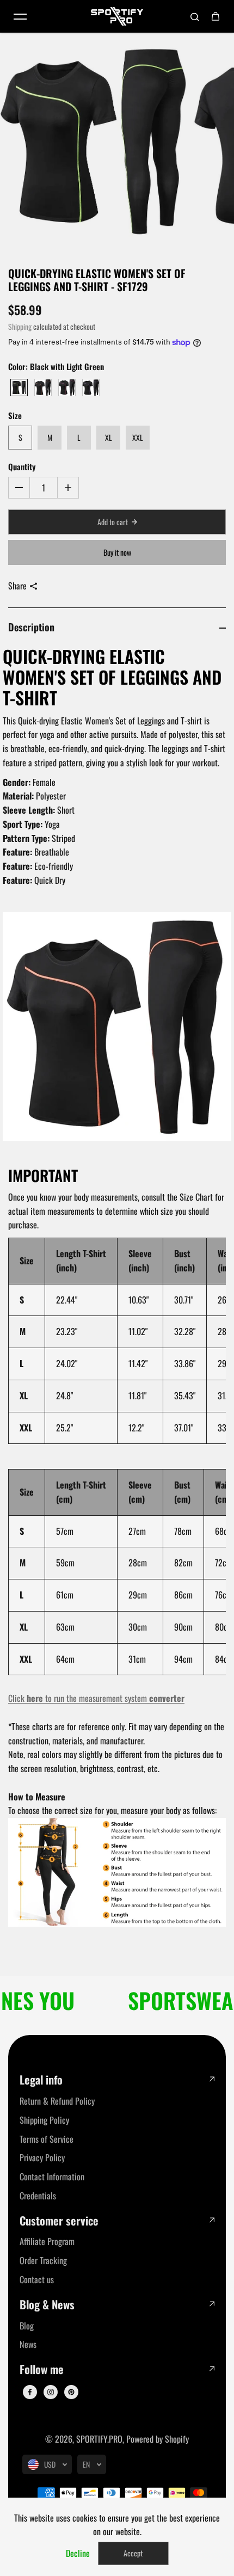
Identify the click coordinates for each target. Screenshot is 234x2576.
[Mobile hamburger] (20, 16)
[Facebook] (30, 2392)
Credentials (38, 2196)
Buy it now (117, 552)
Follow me (42, 2369)
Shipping (20, 327)
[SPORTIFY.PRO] (117, 16)
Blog (27, 2326)
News (28, 2344)
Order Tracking (43, 2260)
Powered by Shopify (158, 2439)
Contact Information (52, 2177)
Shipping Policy (44, 2120)
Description (31, 627)
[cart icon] (215, 16)
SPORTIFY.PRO (99, 2439)
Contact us (37, 2279)
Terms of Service (47, 2139)
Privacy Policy (42, 2157)
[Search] (195, 16)
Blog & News (47, 2305)
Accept (133, 2553)
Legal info (41, 2080)
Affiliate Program (47, 2241)
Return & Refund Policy (57, 2101)
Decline (78, 2553)
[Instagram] (51, 2392)
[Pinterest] (71, 2392)
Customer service (59, 2221)
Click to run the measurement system (96, 1698)
